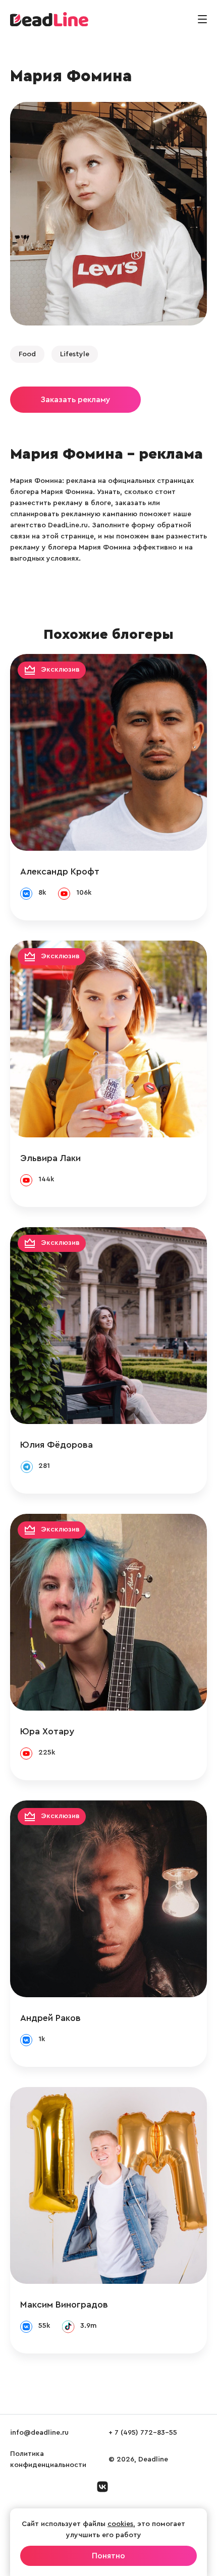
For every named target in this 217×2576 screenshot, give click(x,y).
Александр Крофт (60, 871)
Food (27, 354)
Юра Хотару (47, 1731)
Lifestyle (75, 354)
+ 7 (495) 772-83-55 (143, 2433)
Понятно (108, 2556)
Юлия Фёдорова (57, 1445)
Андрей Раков (50, 2018)
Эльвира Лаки (50, 1158)
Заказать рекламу (75, 400)
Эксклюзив (60, 670)
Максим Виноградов (64, 2305)
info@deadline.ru (39, 2433)
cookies (120, 2524)
